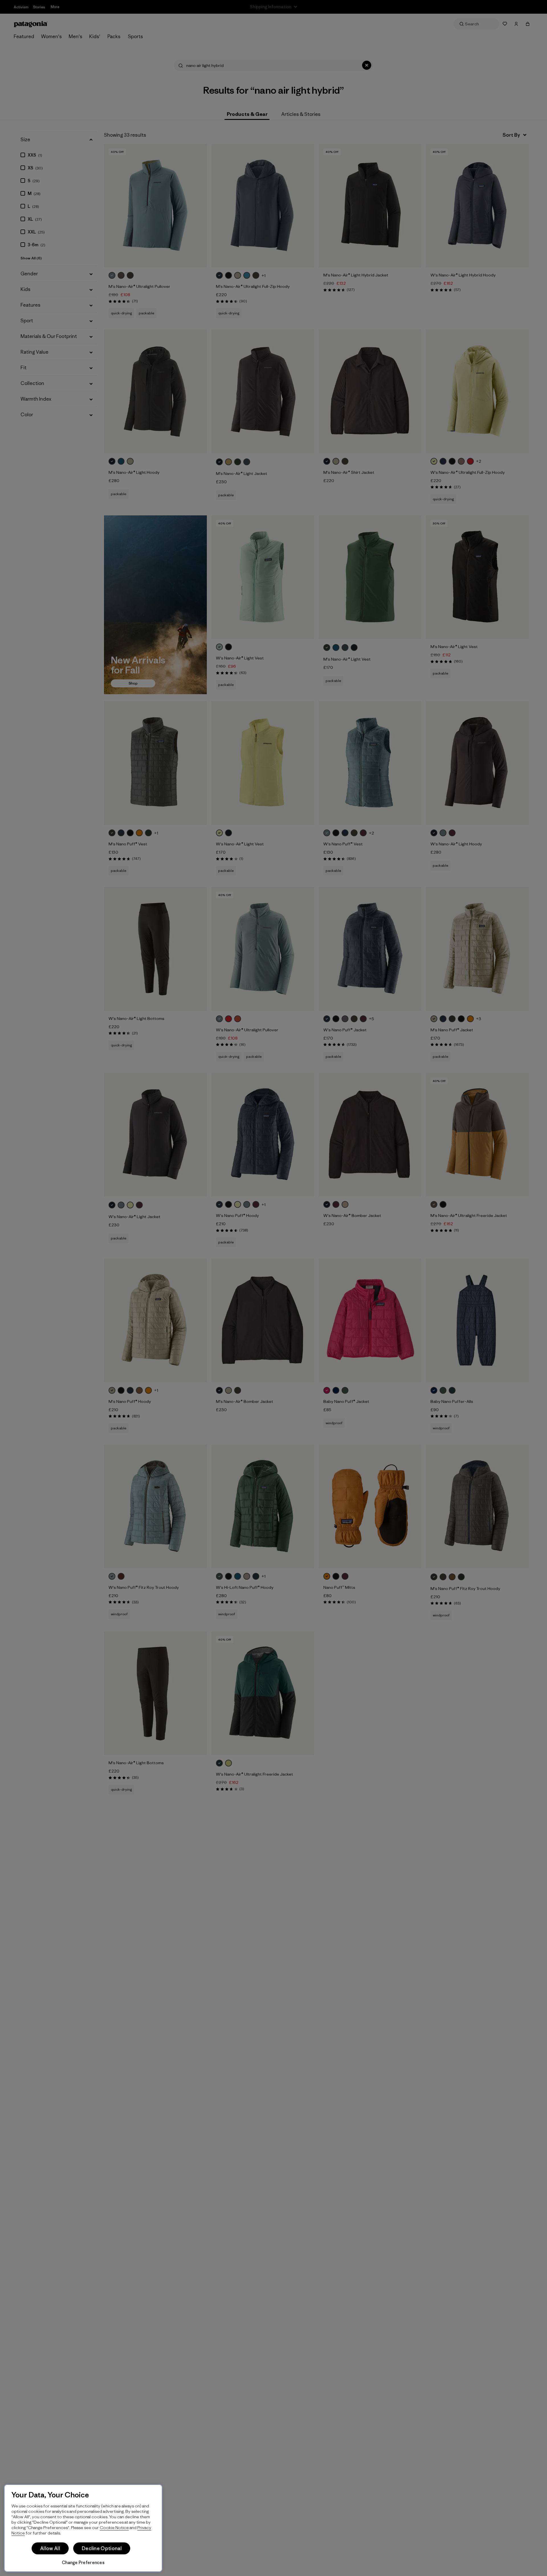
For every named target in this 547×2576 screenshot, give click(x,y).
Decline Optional (102, 2548)
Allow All (50, 2548)
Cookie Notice (114, 2527)
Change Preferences (83, 2562)
